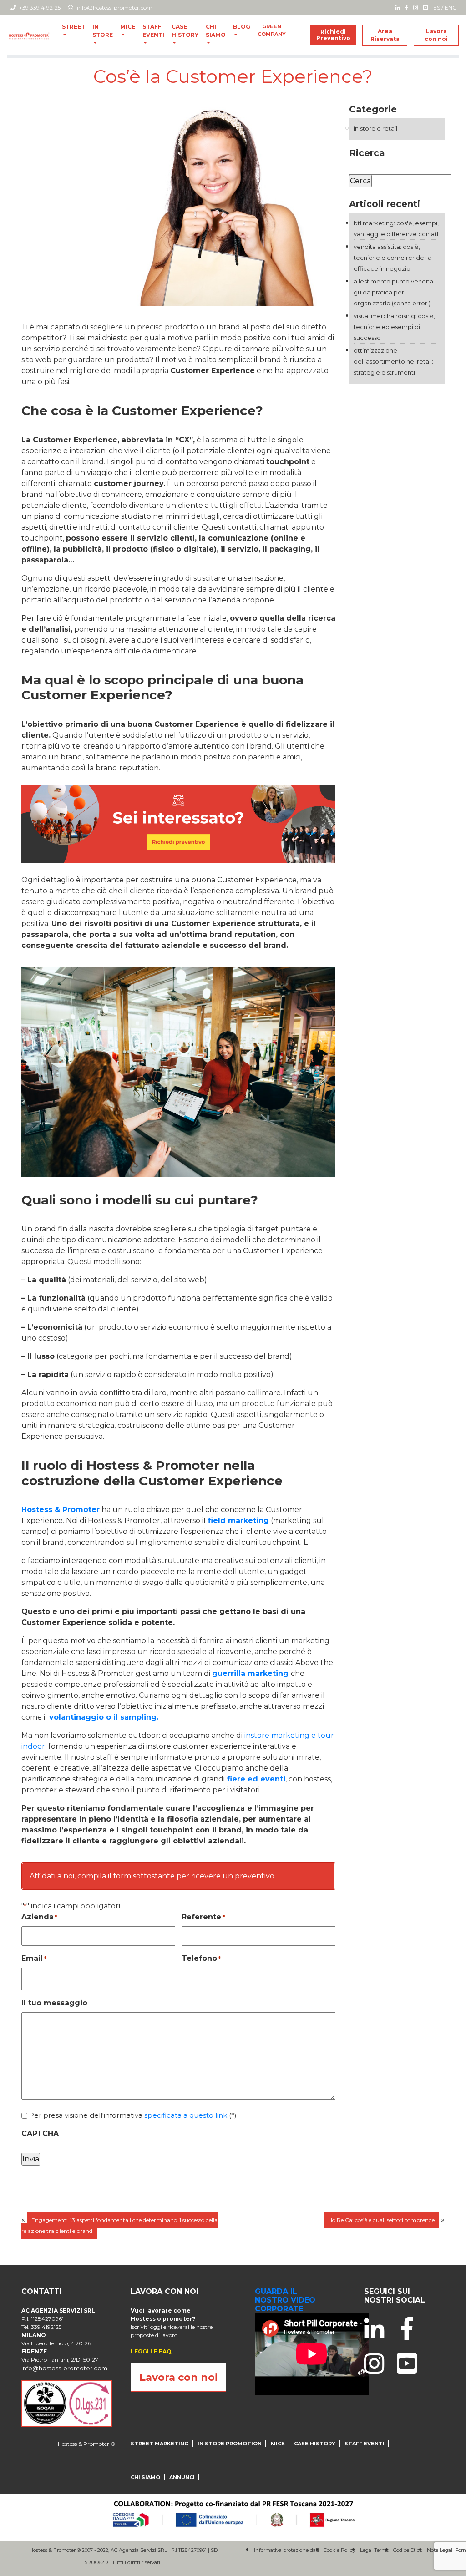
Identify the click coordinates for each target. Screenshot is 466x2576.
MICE (128, 27)
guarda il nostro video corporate (285, 2300)
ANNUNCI (182, 2477)
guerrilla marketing (250, 1673)
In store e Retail (375, 128)
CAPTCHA (40, 2133)
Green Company (272, 30)
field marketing (237, 1521)
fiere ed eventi (255, 1779)
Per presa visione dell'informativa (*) (133, 2115)
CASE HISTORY (185, 31)
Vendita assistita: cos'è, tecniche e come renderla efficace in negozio (393, 258)
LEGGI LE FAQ (151, 2351)
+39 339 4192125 (39, 8)
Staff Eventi (153, 31)
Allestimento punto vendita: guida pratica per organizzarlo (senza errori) (394, 292)
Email (34, 1958)
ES (437, 8)
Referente (203, 1917)
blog (242, 27)
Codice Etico (408, 2550)
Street (73, 27)
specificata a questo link (186, 2115)
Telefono (201, 1958)
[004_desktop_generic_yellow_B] (178, 823)
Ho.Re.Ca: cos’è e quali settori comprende (381, 2220)
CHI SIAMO (216, 31)
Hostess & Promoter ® (87, 2444)
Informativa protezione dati (286, 2550)
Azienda (39, 1917)
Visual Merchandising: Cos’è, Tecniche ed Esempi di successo (394, 327)
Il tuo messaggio (54, 2003)
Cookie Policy (339, 2550)
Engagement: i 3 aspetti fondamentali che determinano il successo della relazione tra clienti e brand (119, 2225)
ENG (451, 8)
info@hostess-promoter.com (115, 8)
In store (103, 31)
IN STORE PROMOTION (230, 2444)
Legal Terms (374, 2550)
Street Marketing (160, 2444)
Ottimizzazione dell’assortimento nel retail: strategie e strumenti (393, 361)
